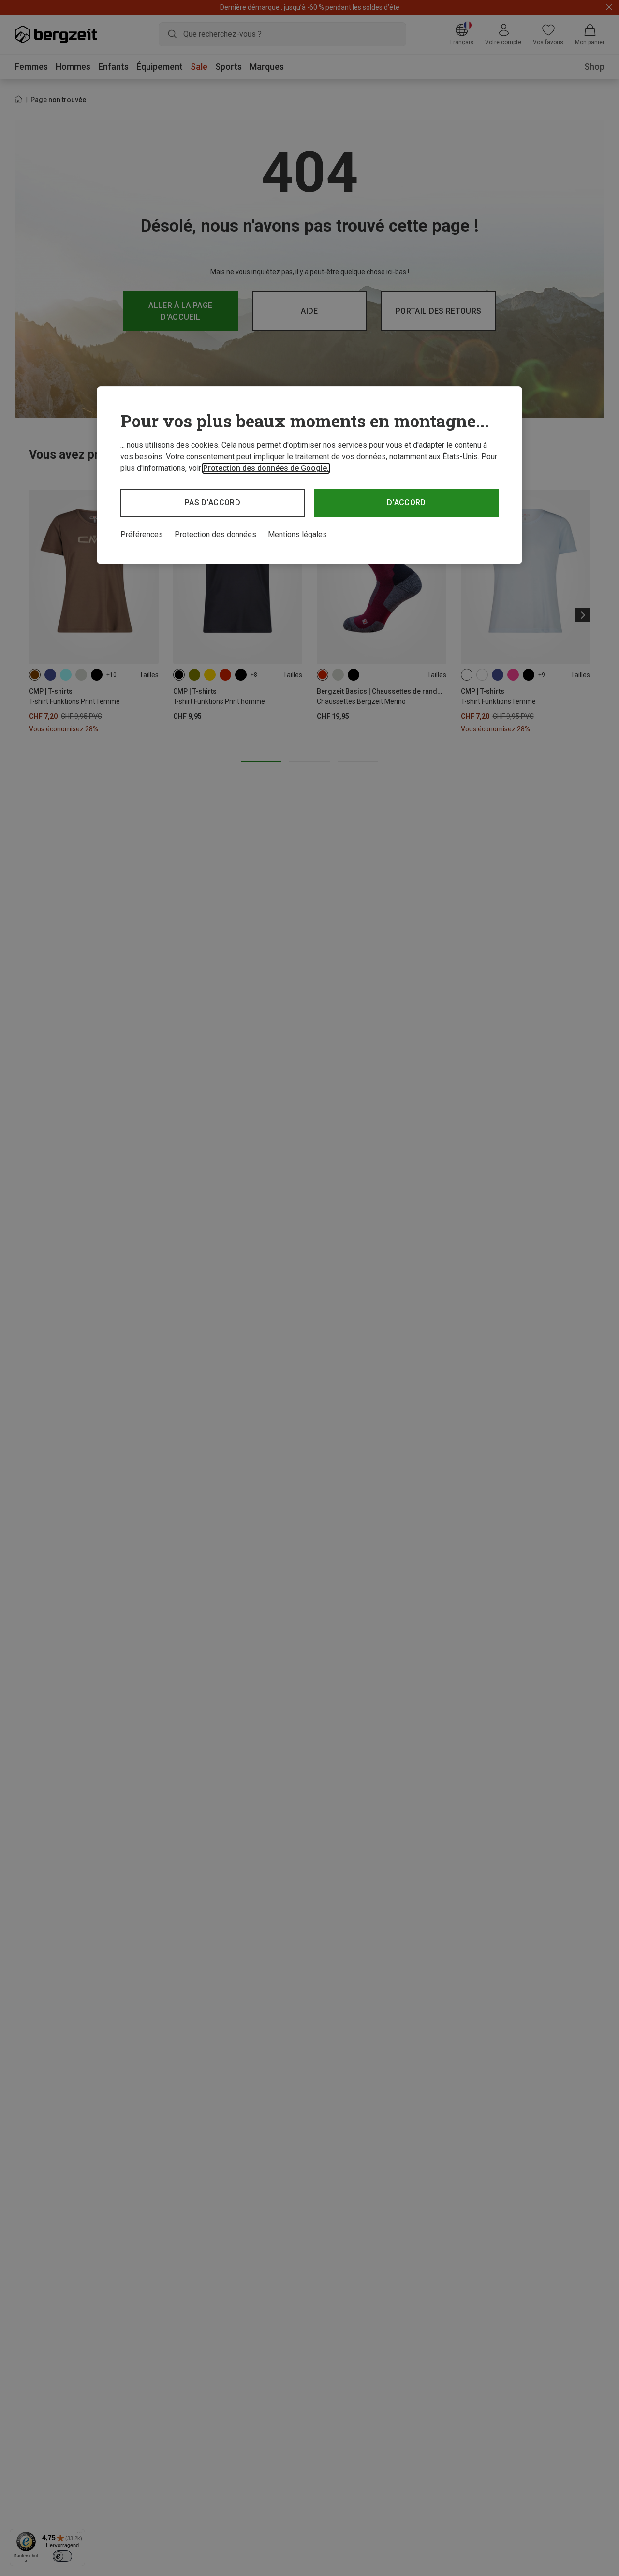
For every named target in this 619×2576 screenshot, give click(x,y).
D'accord (406, 502)
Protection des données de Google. (266, 468)
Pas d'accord (213, 502)
